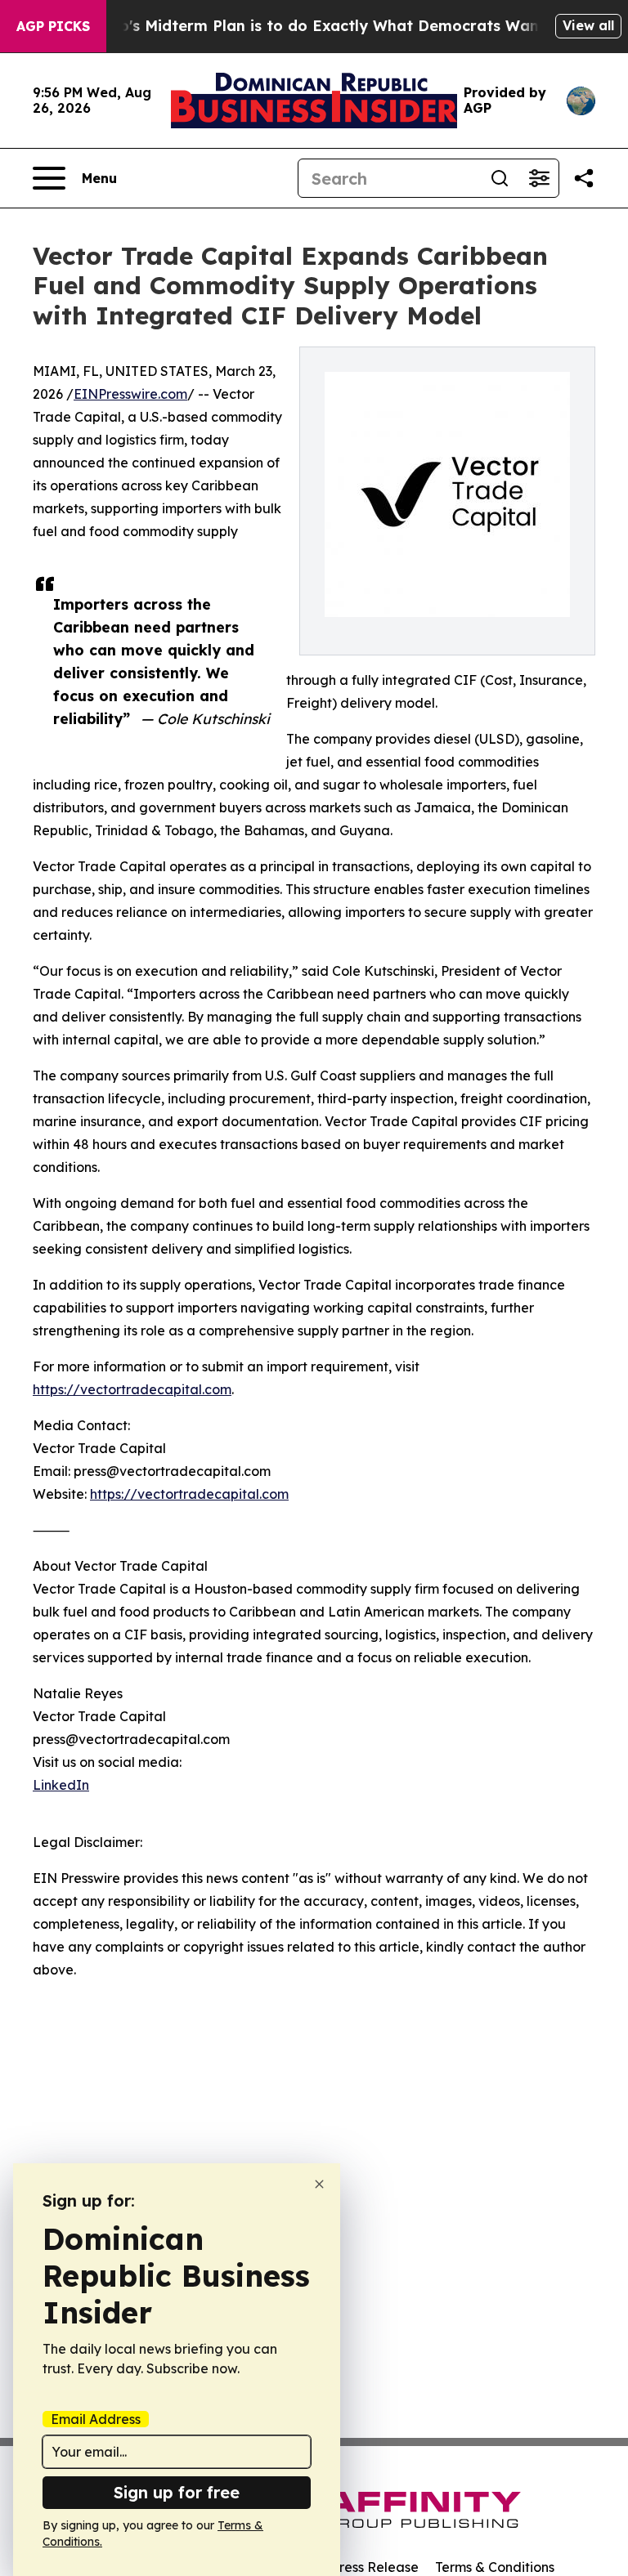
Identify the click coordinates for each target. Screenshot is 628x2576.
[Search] (500, 178)
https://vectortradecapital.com (132, 1389)
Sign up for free (177, 2492)
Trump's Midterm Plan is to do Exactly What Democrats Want (313, 26)
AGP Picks (53, 26)
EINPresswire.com (130, 394)
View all (588, 25)
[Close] (319, 2184)
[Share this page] (584, 178)
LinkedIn (61, 1785)
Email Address (96, 2419)
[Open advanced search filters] (539, 178)
